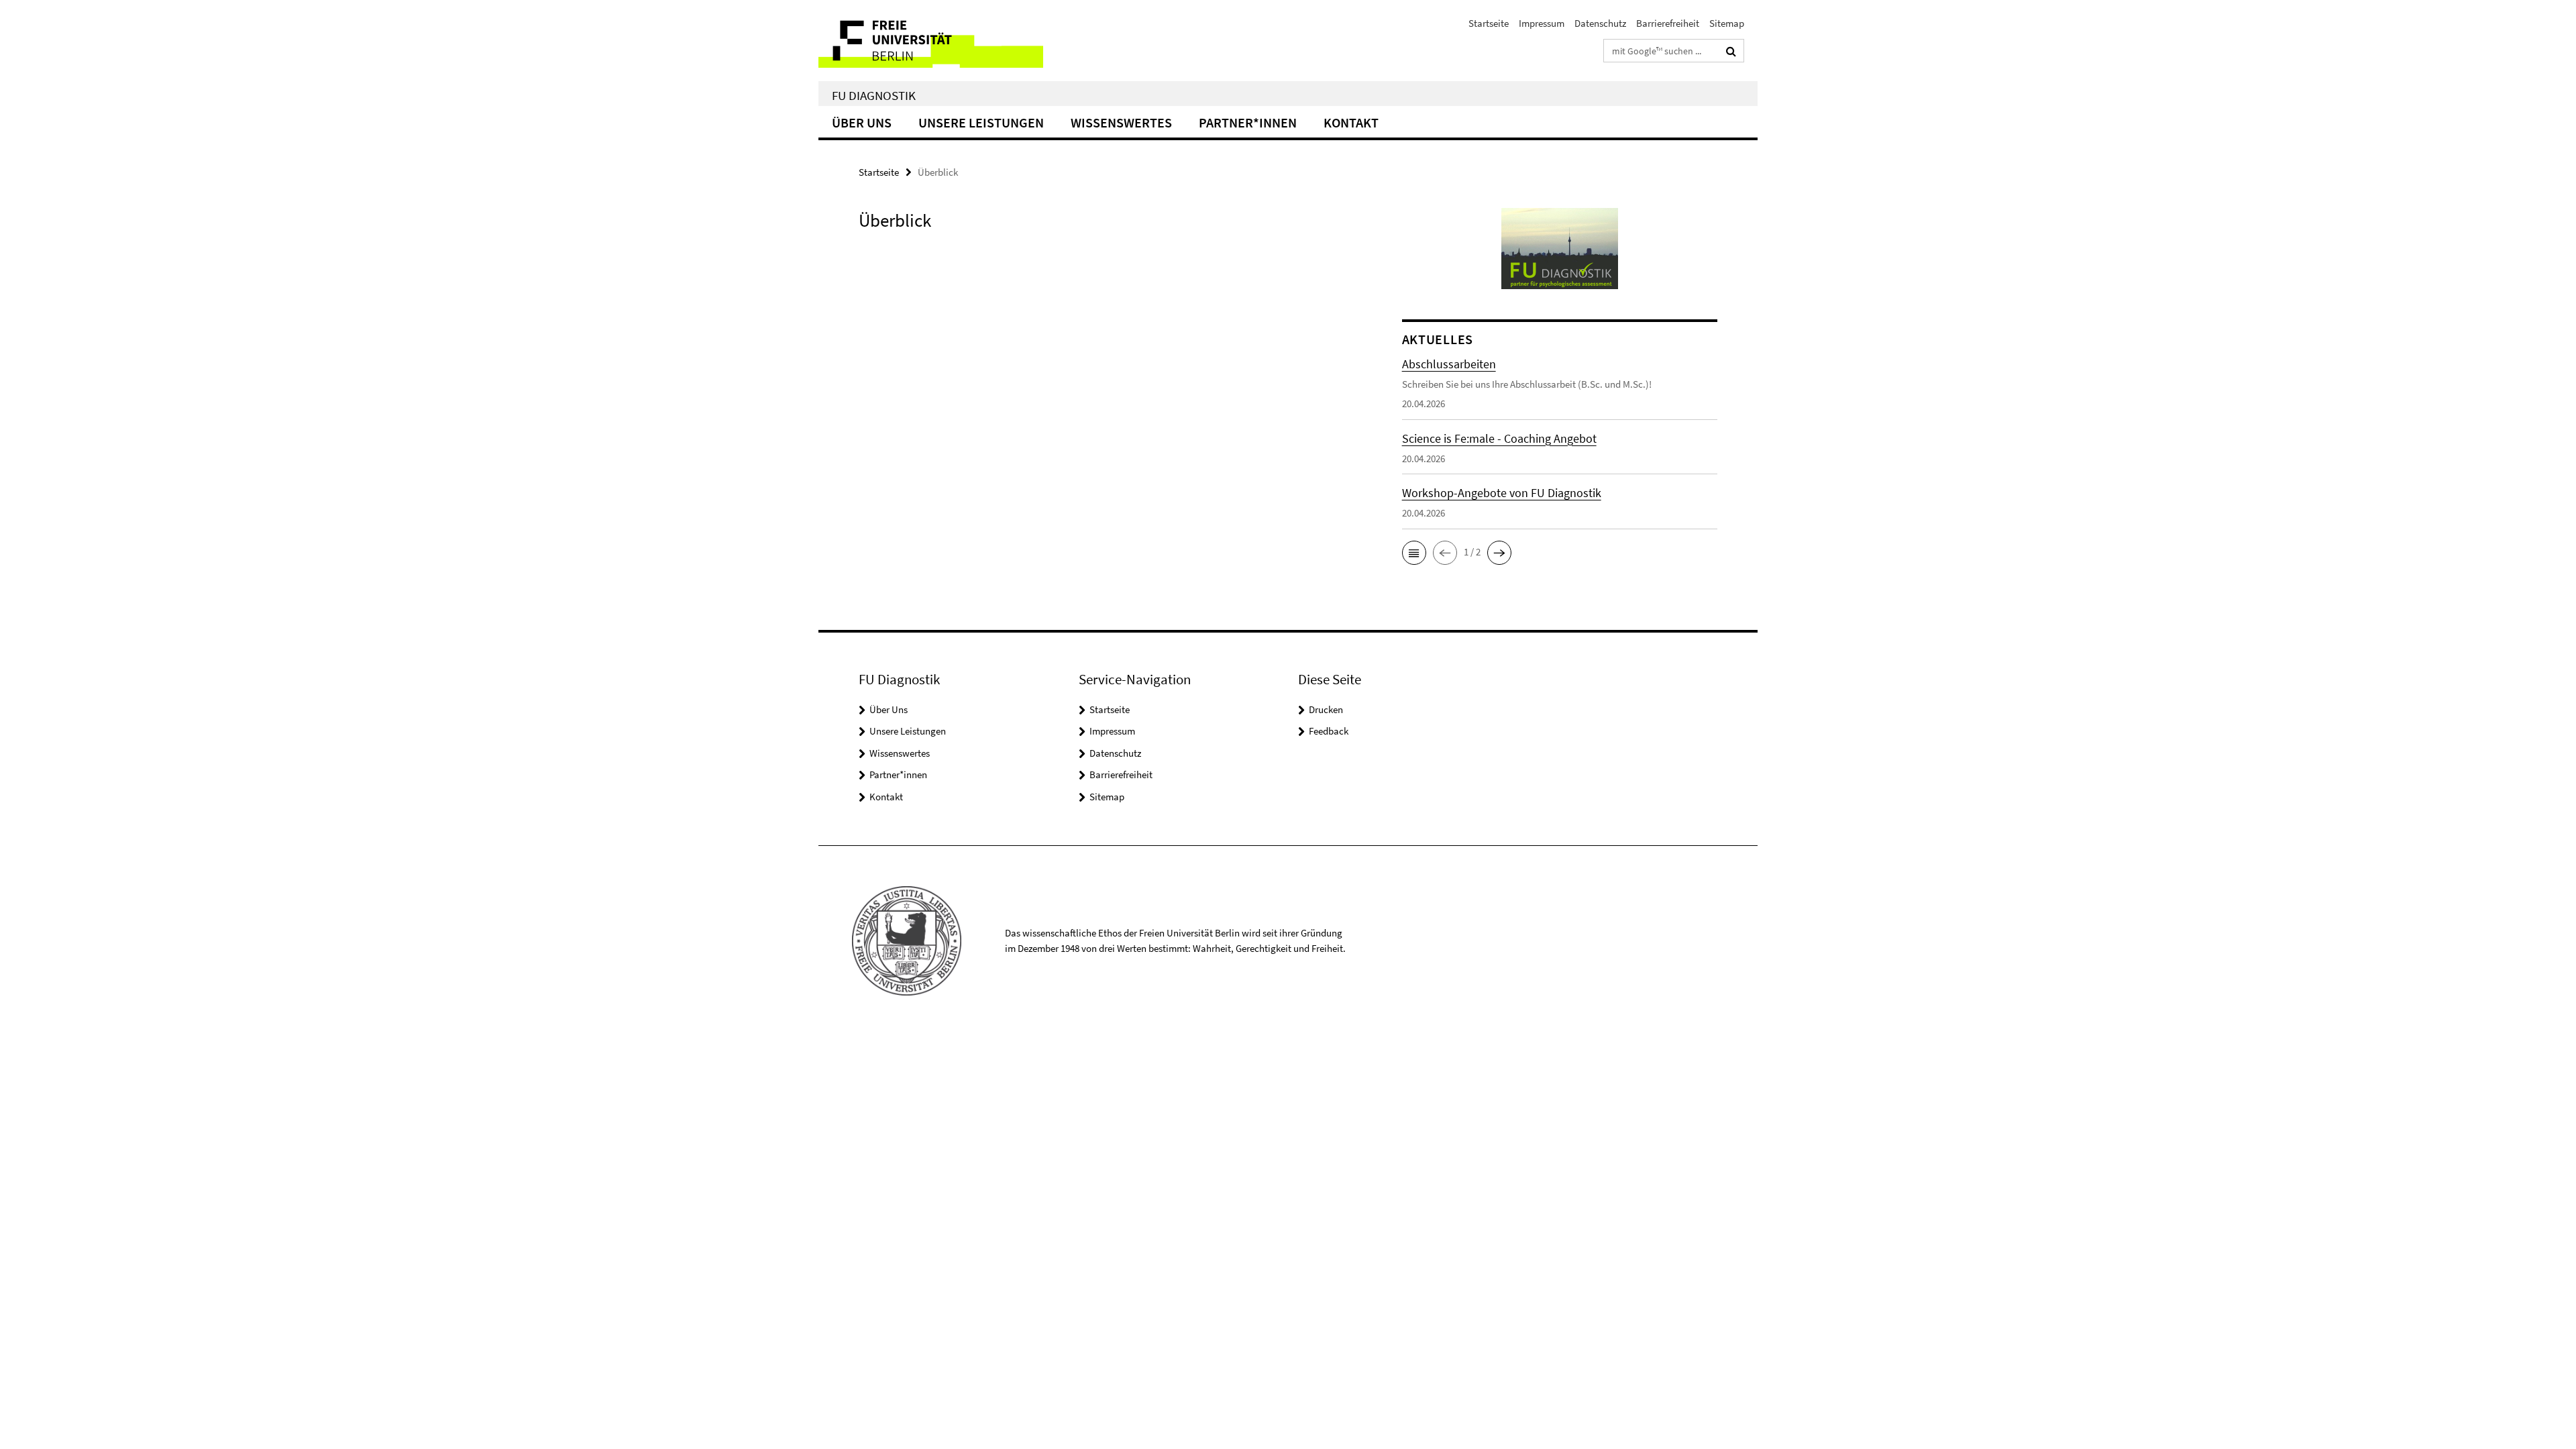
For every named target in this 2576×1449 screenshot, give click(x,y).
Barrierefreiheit (1668, 23)
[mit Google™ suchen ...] (1731, 51)
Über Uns (862, 122)
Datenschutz (1600, 23)
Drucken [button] (1326, 709)
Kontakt (1351, 122)
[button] (1414, 553)
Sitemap (1727, 23)
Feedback (1329, 731)
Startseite (1489, 23)
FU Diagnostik (874, 95)
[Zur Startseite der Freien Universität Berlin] (931, 41)
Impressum (1542, 23)
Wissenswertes (1121, 122)
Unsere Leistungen (981, 122)
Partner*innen (1248, 122)
